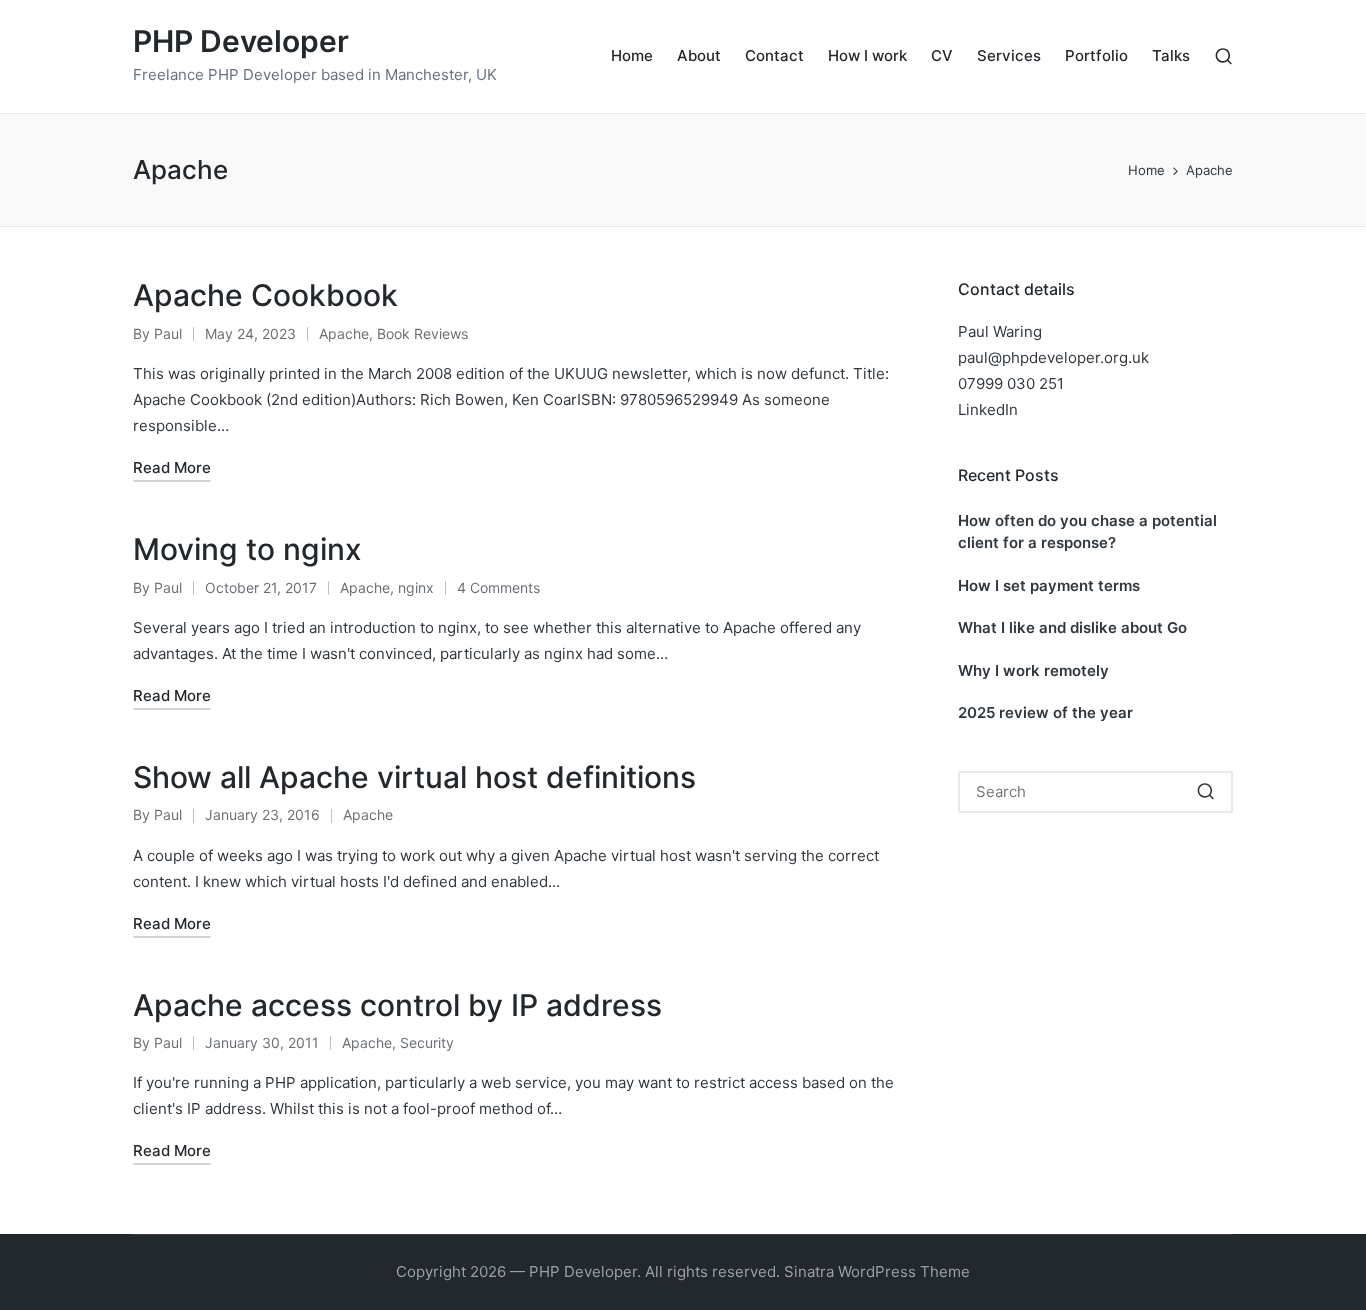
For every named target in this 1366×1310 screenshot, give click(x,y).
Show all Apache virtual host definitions (414, 777)
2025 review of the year (1045, 712)
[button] (1205, 792)
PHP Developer (241, 41)
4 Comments (498, 587)
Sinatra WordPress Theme (877, 1271)
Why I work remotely (1033, 670)
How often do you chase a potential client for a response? (1087, 532)
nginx (416, 587)
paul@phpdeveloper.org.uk (1053, 357)
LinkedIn (988, 409)
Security (427, 1042)
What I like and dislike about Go (1072, 627)
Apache (344, 333)
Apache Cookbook (265, 295)
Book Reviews (422, 333)
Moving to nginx (247, 549)
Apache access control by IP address (397, 1005)
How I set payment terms (1049, 585)
